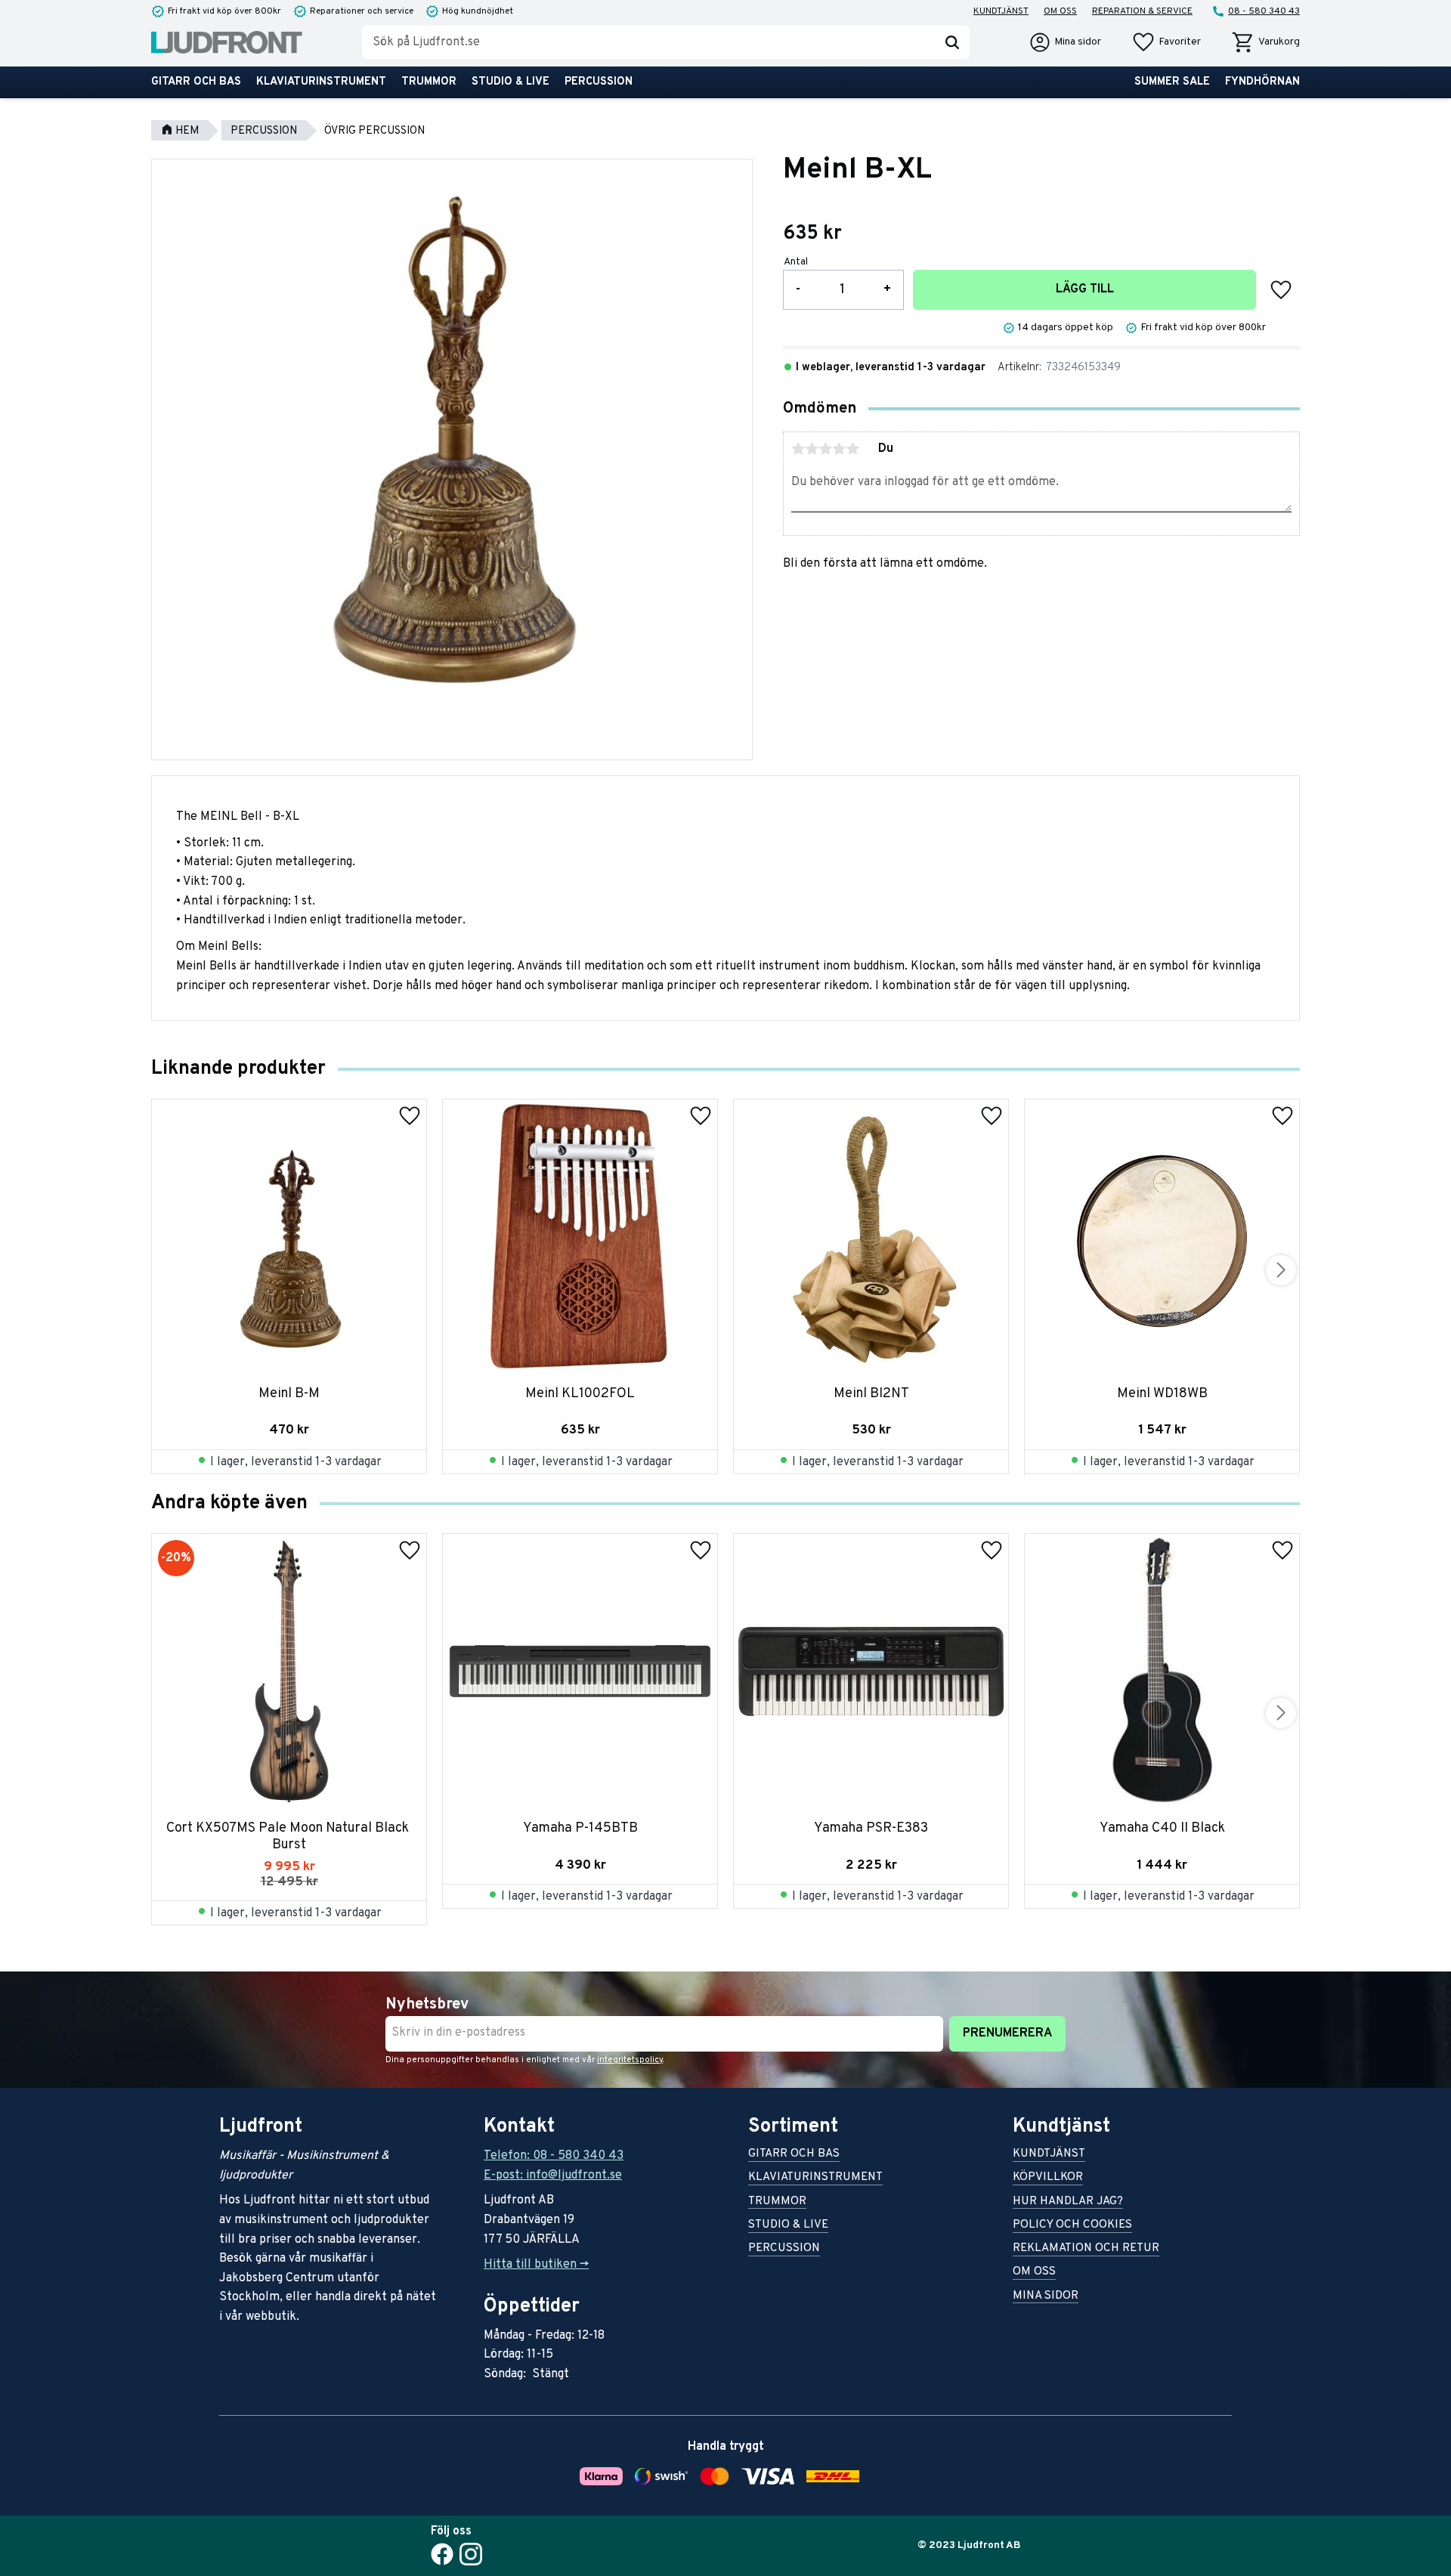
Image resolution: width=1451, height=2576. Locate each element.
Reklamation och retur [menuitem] (1086, 2249)
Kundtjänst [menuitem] (1001, 11)
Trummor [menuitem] (429, 82)
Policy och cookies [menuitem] (1072, 2226)
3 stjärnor (825, 449)
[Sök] (952, 42)
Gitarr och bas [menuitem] (196, 82)
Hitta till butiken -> (536, 2265)
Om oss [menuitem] (1060, 11)
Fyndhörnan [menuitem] (1262, 82)
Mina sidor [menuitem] (1046, 2297)
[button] (1166, 42)
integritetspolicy (630, 2060)
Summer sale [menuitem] (1172, 82)
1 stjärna (798, 449)
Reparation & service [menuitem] (1142, 11)
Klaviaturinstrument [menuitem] (321, 82)
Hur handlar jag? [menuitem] (1068, 2202)
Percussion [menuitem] (599, 82)
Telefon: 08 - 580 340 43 (554, 2156)
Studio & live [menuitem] (510, 82)
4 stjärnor (839, 449)
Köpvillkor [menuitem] (1048, 2178)
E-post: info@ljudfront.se (553, 2176)
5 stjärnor (852, 449)
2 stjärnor (812, 449)
